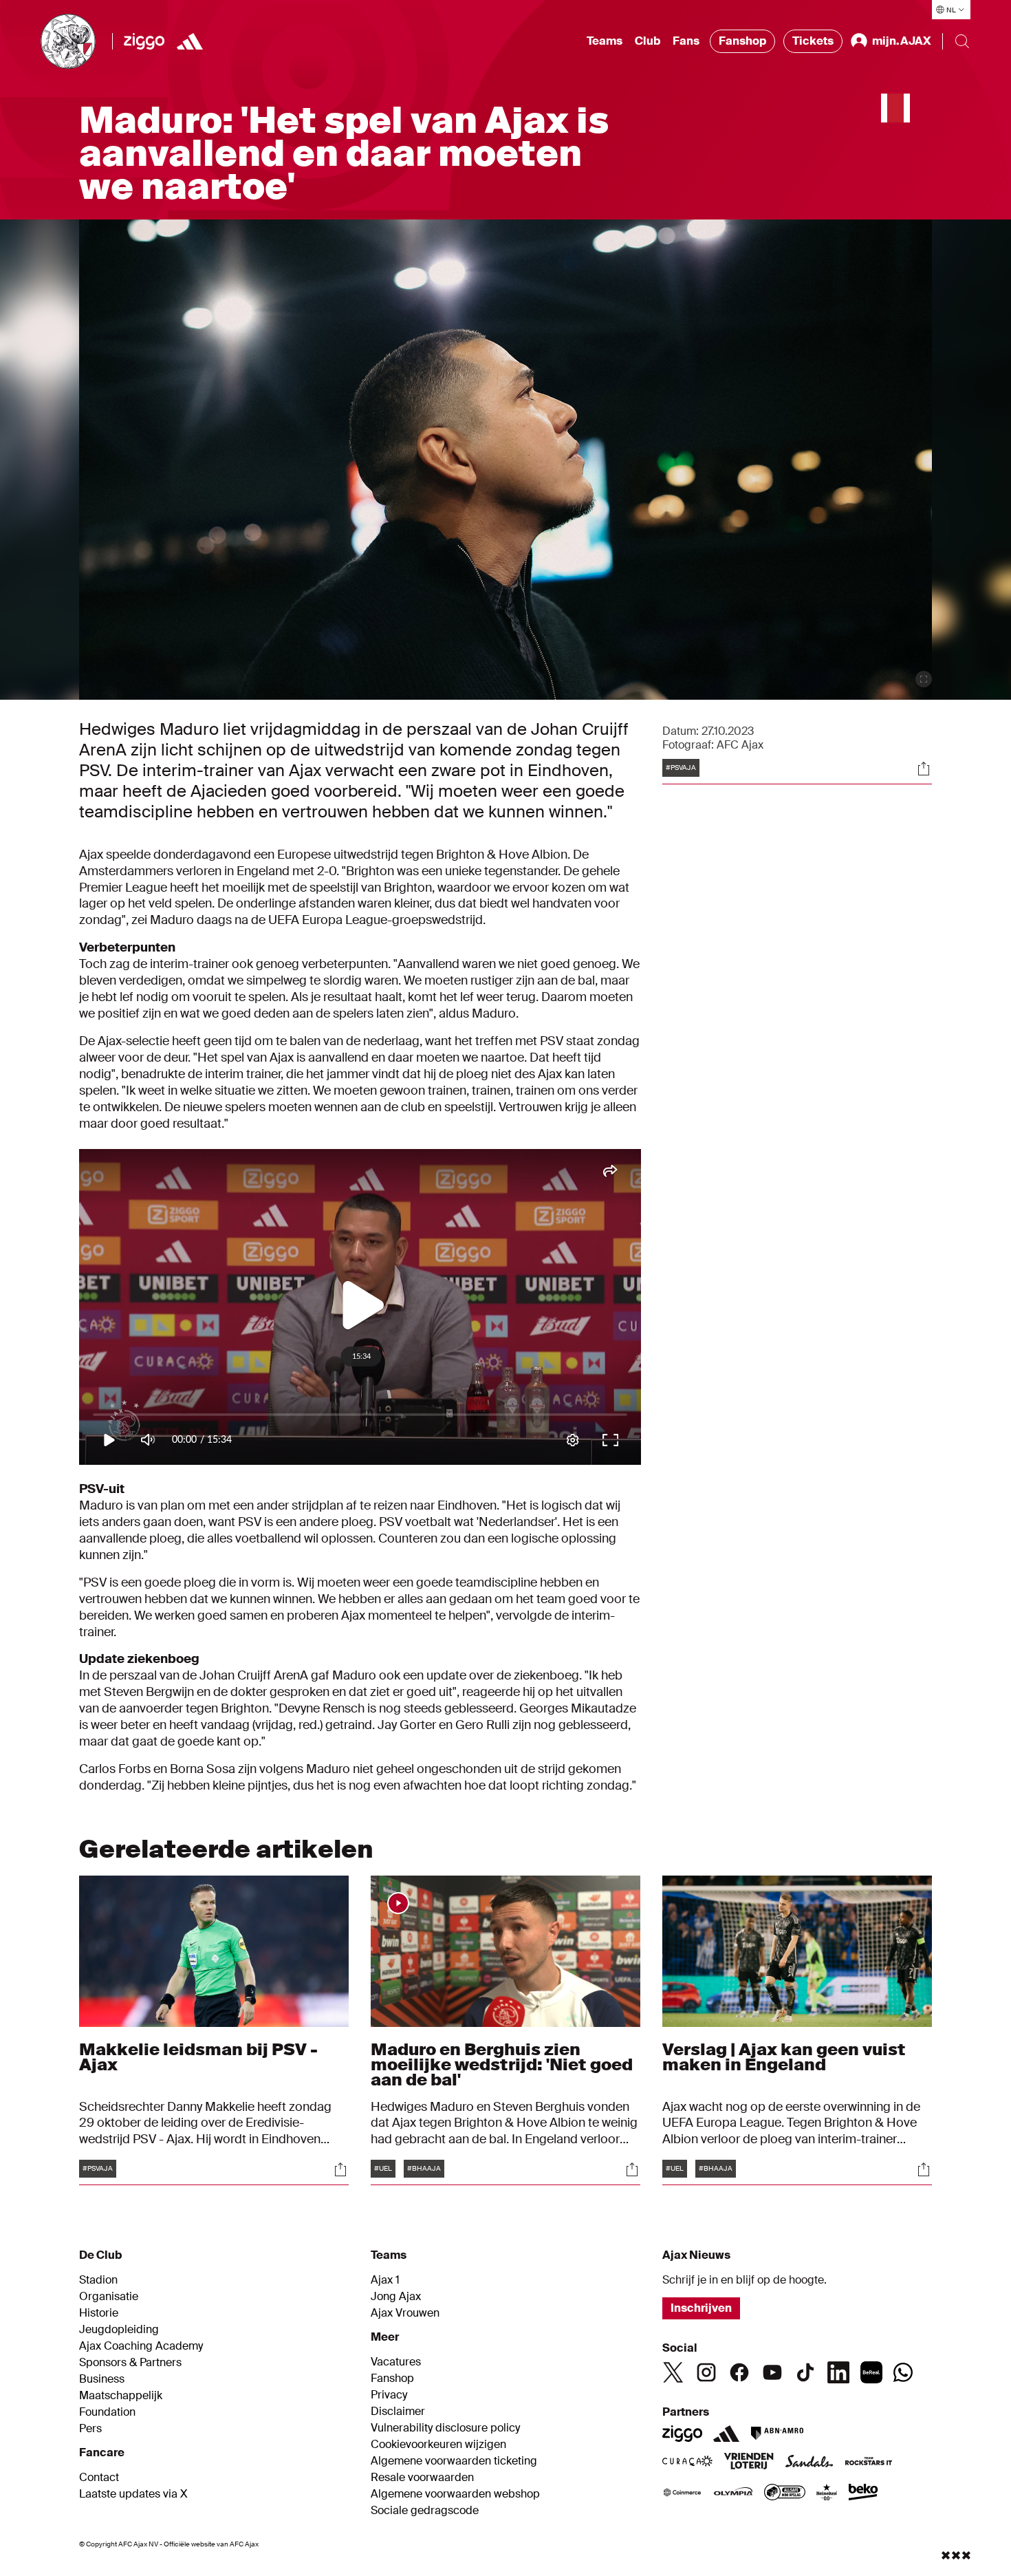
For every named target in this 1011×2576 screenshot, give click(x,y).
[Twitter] (673, 2372)
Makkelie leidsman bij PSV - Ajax (198, 2057)
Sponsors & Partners (130, 2363)
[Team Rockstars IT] (869, 2462)
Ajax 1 (385, 2280)
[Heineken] (827, 2493)
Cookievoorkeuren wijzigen (438, 2445)
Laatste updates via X (133, 2494)
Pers (90, 2429)
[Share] (924, 769)
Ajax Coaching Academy (141, 2346)
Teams (605, 41)
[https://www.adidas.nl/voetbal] (190, 41)
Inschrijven (701, 2308)
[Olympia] (733, 2493)
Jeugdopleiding (119, 2330)
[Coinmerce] (682, 2493)
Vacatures (396, 2362)
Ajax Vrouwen (405, 2313)
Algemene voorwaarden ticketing (454, 2461)
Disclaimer (398, 2412)
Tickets (813, 41)
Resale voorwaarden (422, 2478)
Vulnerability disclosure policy (445, 2428)
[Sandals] (809, 2462)
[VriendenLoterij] (749, 2462)
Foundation (107, 2412)
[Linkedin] (838, 2372)
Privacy (389, 2395)
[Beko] (863, 2493)
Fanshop (742, 41)
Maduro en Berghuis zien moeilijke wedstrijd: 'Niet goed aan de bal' (502, 2064)
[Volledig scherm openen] (924, 679)
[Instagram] (706, 2372)
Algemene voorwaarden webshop (455, 2494)
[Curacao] (687, 2462)
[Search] (962, 41)
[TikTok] (805, 2372)
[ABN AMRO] (777, 2434)
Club (648, 41)
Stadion (98, 2280)
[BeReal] (871, 2372)
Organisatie (109, 2297)
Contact (99, 2478)
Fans (686, 41)
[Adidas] (726, 2434)
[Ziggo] (144, 41)
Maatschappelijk (121, 2396)
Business (102, 2379)
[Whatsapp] (903, 2372)
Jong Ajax (396, 2297)
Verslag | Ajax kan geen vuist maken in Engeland (784, 2057)
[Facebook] (739, 2372)
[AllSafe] (785, 2493)
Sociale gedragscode (425, 2511)
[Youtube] (772, 2372)
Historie (99, 2313)
